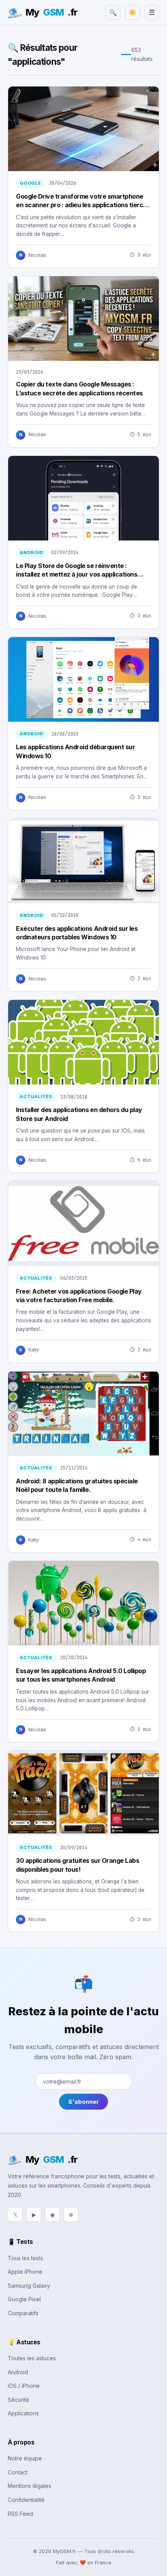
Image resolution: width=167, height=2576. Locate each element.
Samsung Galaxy (29, 2286)
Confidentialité (26, 2500)
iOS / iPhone (24, 2386)
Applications (23, 2413)
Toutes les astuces (32, 2358)
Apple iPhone (25, 2272)
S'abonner (83, 2102)
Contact (18, 2472)
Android (18, 2372)
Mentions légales (30, 2486)
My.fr (51, 12)
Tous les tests (25, 2258)
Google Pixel (24, 2299)
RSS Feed (20, 2514)
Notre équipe (25, 2458)
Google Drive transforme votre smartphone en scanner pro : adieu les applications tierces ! (83, 205)
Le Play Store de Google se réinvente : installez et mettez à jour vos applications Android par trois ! (77, 574)
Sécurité (18, 2400)
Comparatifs (23, 2313)
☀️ (132, 12)
